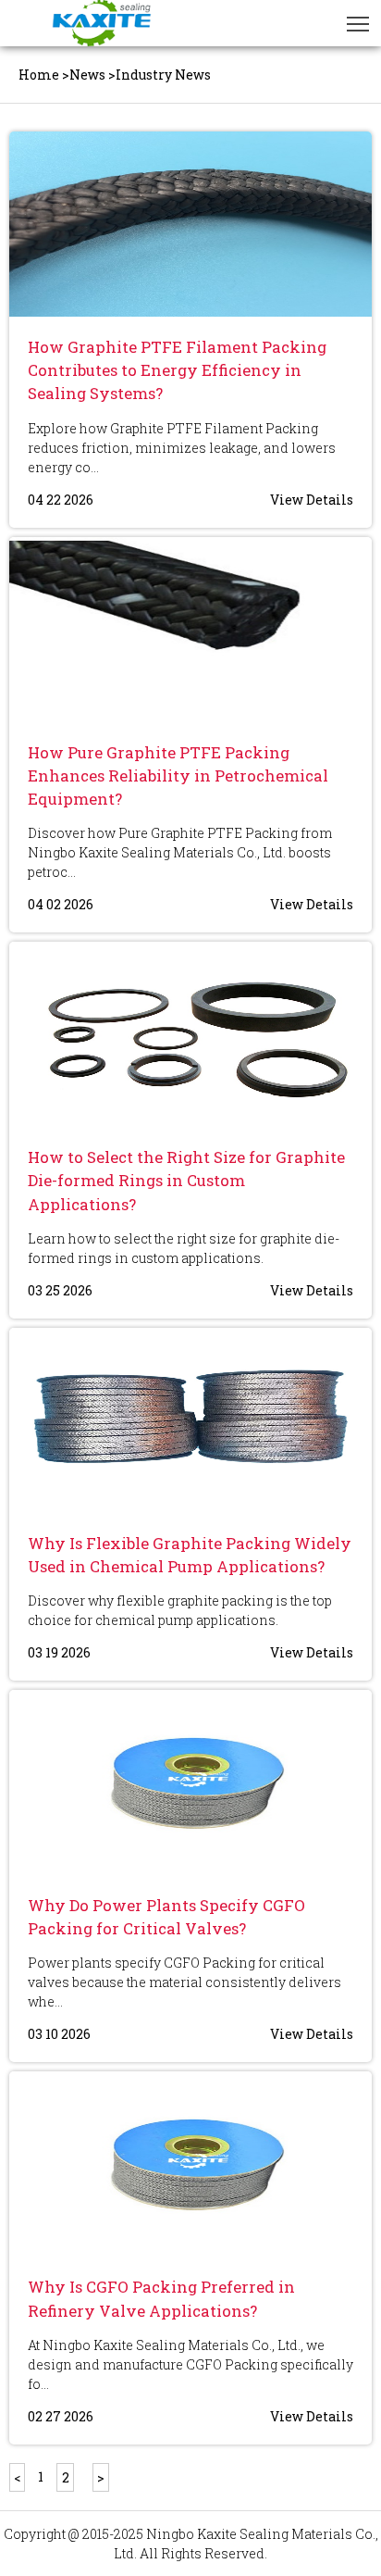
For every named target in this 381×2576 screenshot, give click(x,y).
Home (39, 75)
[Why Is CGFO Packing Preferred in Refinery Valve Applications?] (190, 2164)
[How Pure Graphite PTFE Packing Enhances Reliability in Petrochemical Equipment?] (190, 630)
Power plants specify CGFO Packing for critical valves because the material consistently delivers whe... (184, 1982)
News (87, 75)
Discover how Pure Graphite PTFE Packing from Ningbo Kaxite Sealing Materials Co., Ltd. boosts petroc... (180, 852)
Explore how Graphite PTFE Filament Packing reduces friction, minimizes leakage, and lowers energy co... (182, 448)
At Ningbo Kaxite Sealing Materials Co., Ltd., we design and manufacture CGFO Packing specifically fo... (190, 2364)
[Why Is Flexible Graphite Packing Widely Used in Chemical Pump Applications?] (190, 1420)
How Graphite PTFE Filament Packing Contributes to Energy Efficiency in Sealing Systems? (177, 370)
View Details (312, 500)
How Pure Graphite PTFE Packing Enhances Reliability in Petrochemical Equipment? (178, 775)
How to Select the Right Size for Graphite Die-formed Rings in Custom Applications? (186, 1180)
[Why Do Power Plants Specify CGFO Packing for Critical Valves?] (190, 1782)
